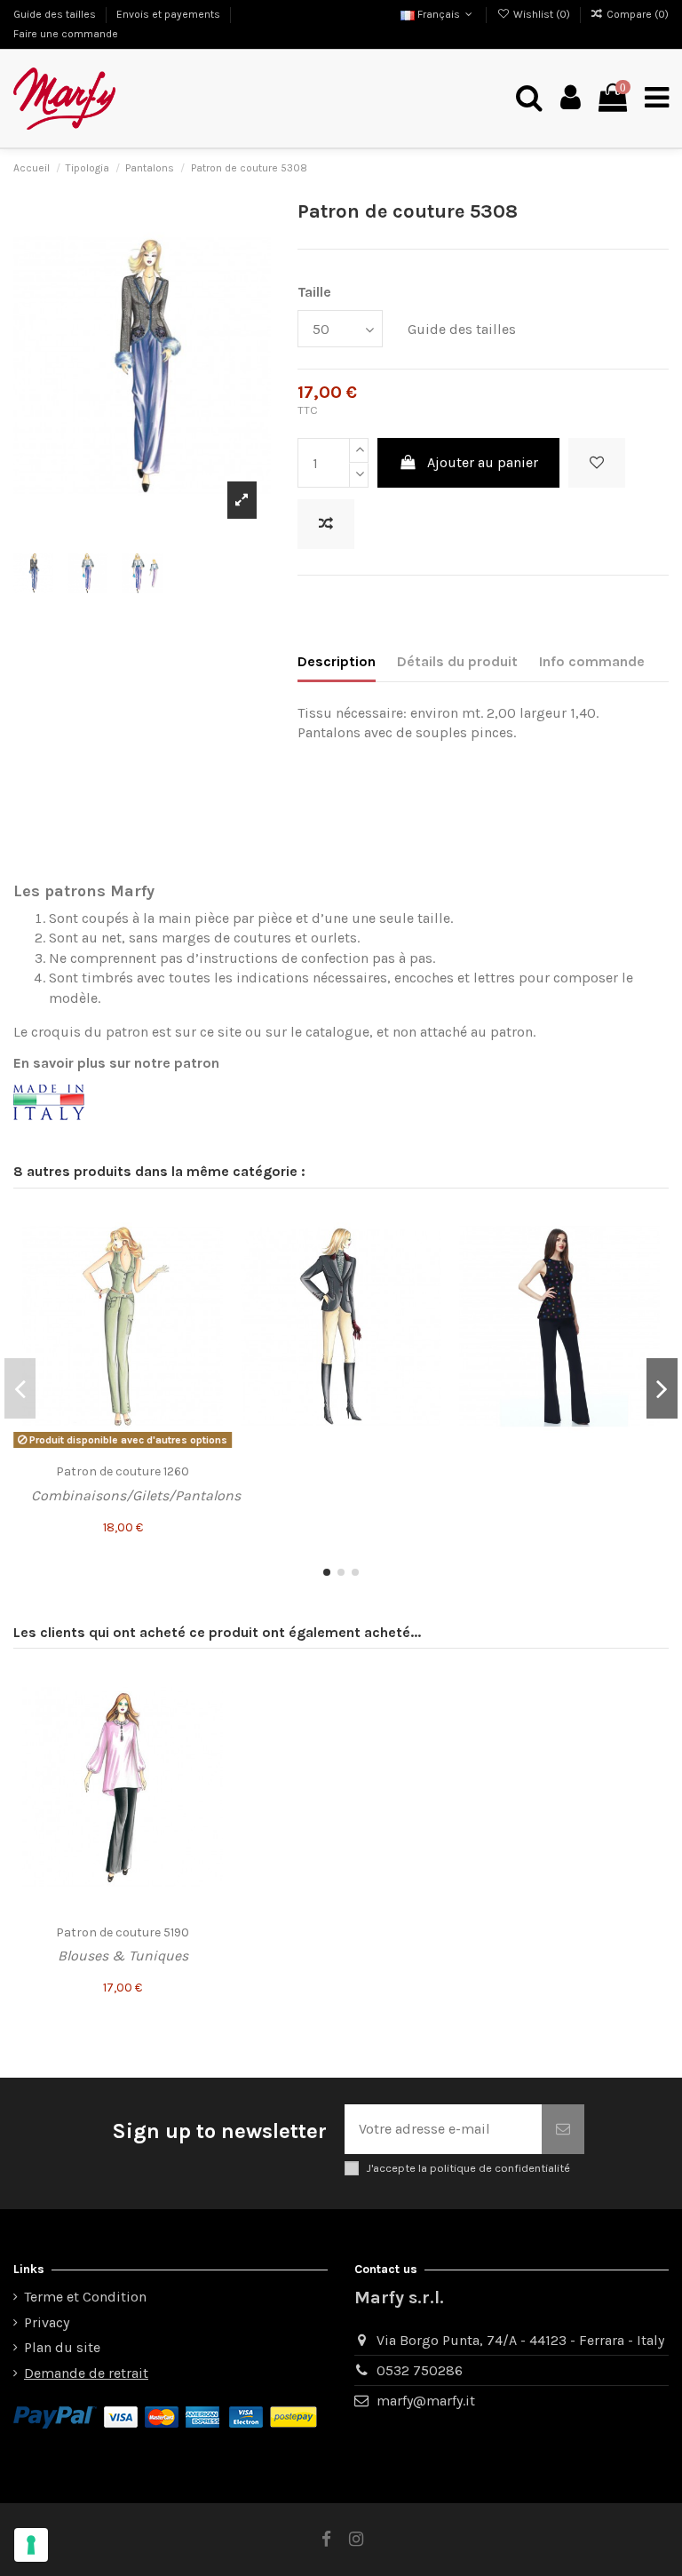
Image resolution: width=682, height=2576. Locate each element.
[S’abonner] (563, 2129)
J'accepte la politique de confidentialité (468, 2168)
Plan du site (62, 2347)
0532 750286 (420, 2370)
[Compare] (209, 1259)
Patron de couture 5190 (123, 1932)
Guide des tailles (56, 14)
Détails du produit (457, 661)
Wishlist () (541, 14)
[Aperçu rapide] (209, 1292)
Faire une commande (66, 34)
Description (337, 661)
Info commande (592, 661)
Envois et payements (170, 14)
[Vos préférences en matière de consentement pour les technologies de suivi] (31, 2545)
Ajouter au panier (483, 462)
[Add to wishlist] (597, 463)
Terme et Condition (85, 2297)
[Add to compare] (326, 524)
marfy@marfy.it (426, 2401)
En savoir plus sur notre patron (116, 1063)
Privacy (47, 2322)
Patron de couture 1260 (123, 1471)
